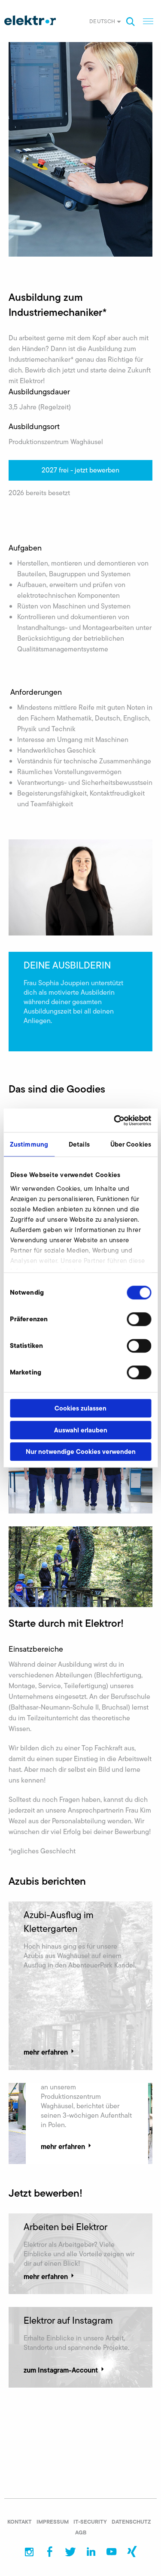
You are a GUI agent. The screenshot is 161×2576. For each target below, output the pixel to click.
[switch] (139, 1319)
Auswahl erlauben (81, 1430)
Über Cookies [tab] (131, 1144)
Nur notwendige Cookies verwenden (81, 1451)
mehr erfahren (46, 2052)
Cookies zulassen (80, 1408)
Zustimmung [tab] (29, 1144)
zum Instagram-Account (61, 2370)
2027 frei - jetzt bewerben (80, 470)
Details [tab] (79, 1144)
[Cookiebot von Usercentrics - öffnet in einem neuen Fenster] (115, 1120)
